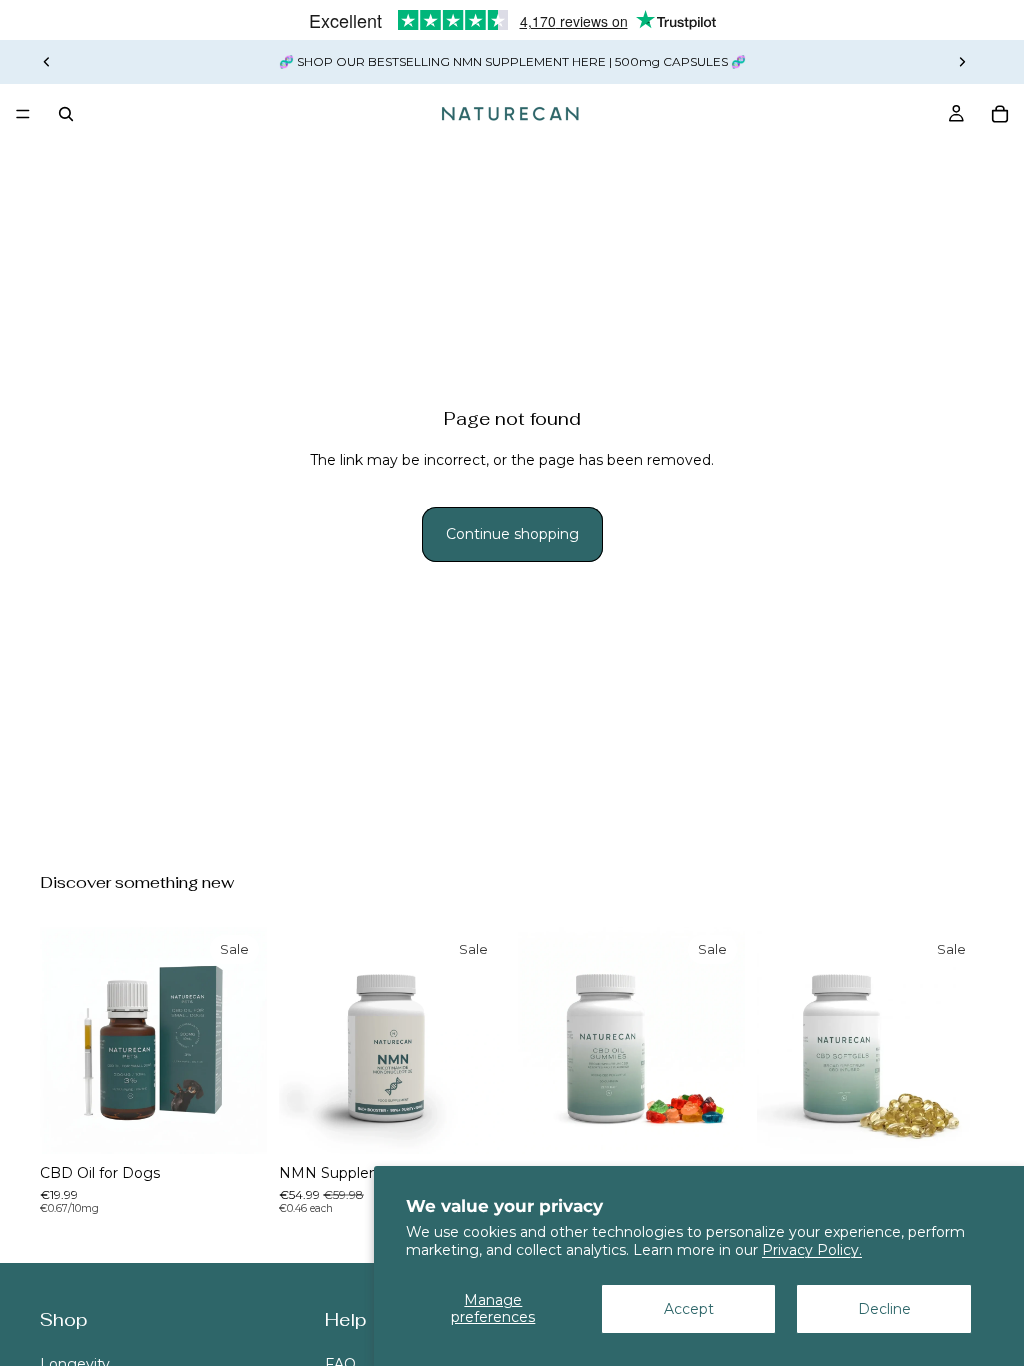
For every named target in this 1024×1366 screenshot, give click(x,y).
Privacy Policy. (812, 1250)
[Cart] (1000, 114)
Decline (884, 1309)
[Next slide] (962, 62)
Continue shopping (512, 534)
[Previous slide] (47, 62)
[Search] (66, 114)
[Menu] (23, 114)
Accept (689, 1309)
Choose (253, 1123)
